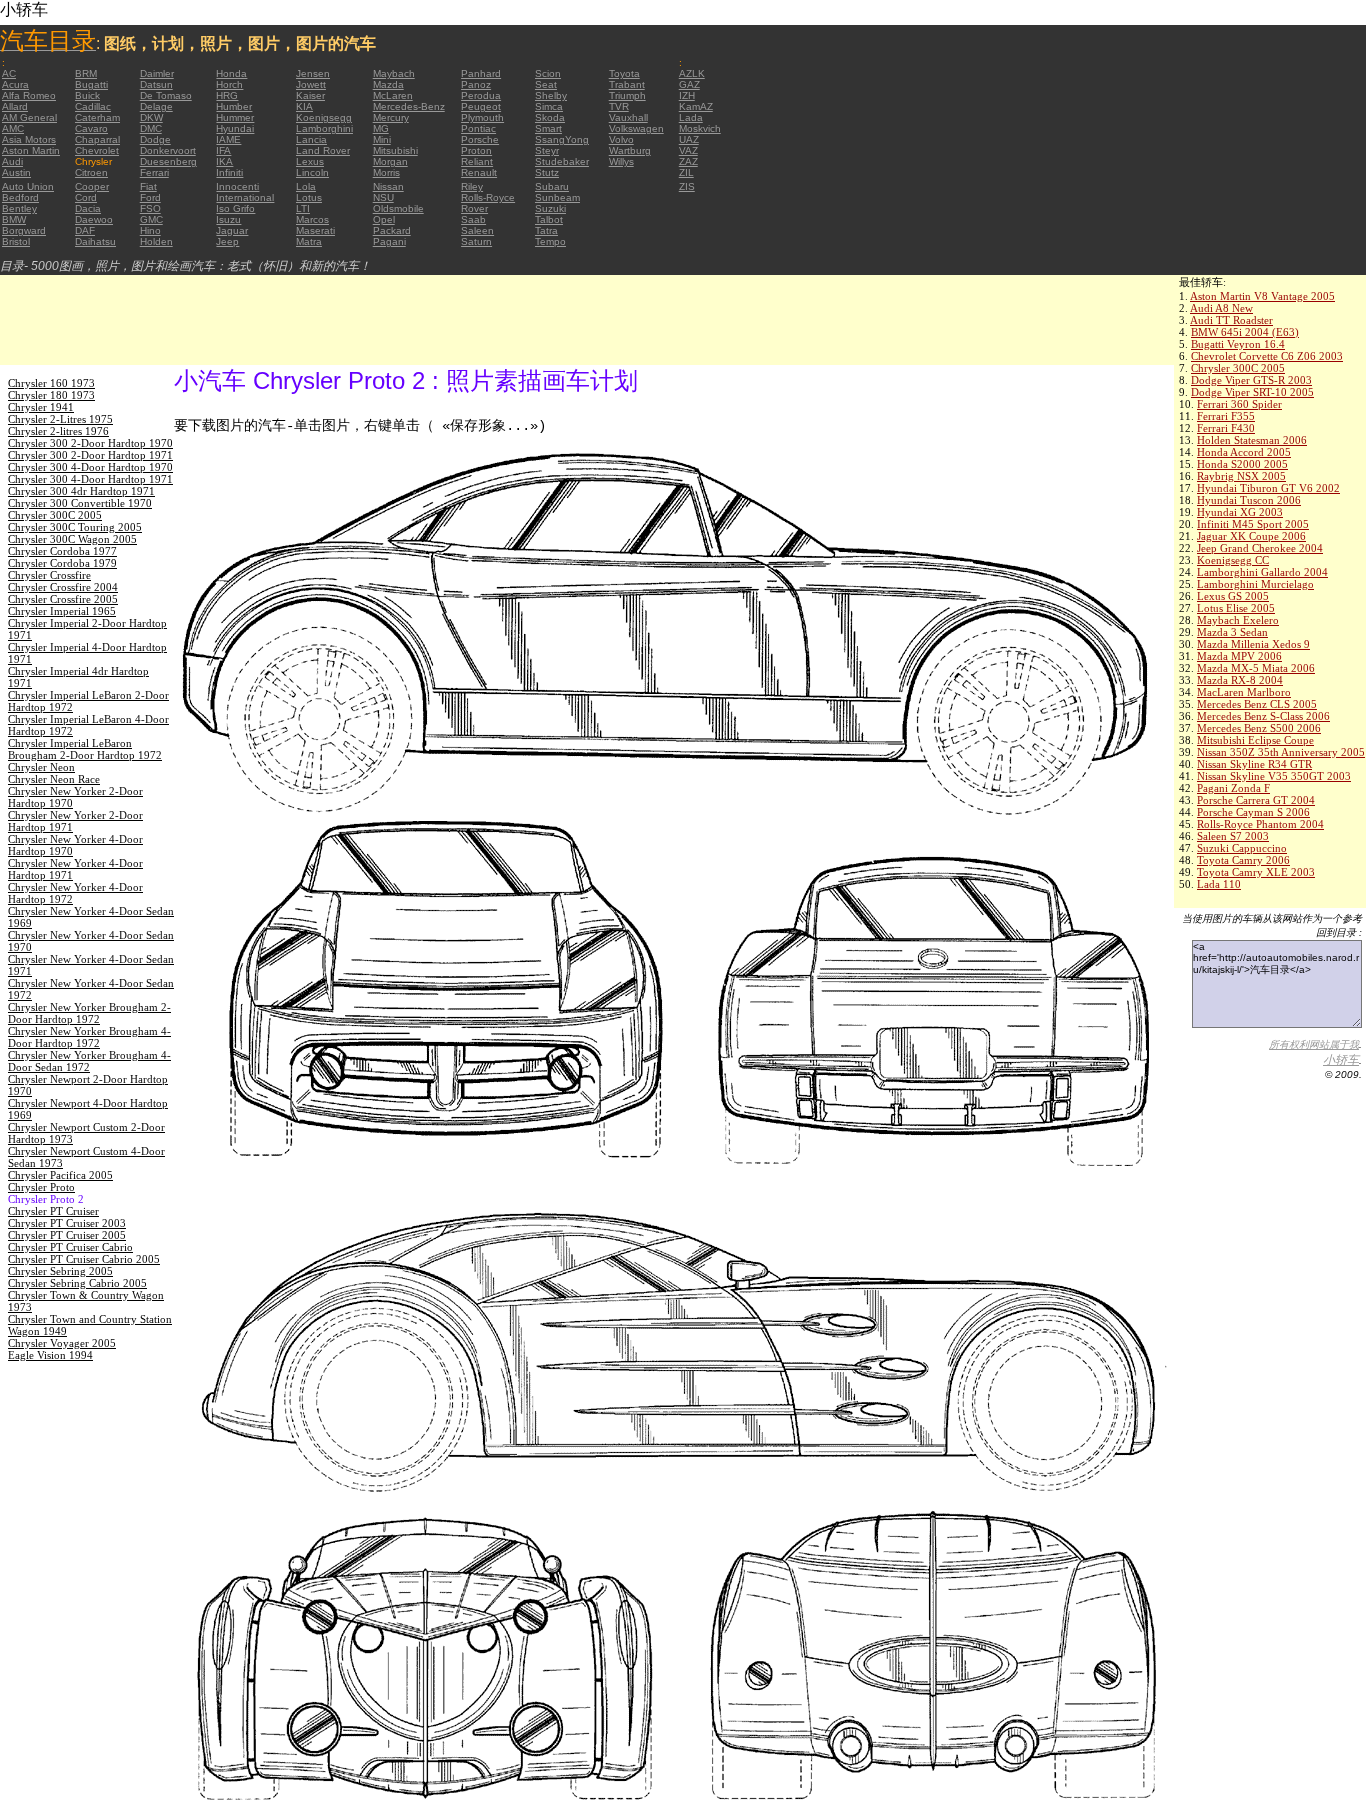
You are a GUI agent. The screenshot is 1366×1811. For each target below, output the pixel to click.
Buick (87, 95)
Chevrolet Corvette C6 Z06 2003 (1267, 356)
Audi (12, 161)
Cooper (92, 186)
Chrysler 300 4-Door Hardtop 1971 (90, 479)
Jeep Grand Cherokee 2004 (1260, 548)
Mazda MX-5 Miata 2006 (1256, 668)
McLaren (393, 95)
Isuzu (228, 219)
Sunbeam (557, 197)
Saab (473, 219)
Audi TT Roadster (1231, 320)
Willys (621, 161)
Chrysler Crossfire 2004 (63, 587)
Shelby (551, 95)
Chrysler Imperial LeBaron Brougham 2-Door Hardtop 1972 (85, 749)
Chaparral (97, 139)
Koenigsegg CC (1233, 560)
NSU (383, 197)
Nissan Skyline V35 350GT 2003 (1274, 776)
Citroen (91, 172)
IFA (223, 150)
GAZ (689, 84)
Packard (392, 230)
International (245, 197)
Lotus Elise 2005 (1236, 608)
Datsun (156, 84)
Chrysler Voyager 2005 (62, 1343)
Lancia (311, 139)
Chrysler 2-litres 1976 (58, 431)
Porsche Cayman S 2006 (1253, 812)
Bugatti (91, 84)
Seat (546, 84)
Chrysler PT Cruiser (53, 1211)
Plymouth (482, 117)
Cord (86, 197)
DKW (151, 117)
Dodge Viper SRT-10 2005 (1252, 392)
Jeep (227, 241)
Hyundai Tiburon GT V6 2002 (1268, 488)
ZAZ (688, 161)
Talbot (549, 219)
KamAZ (696, 106)
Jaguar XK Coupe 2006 (1251, 536)
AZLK (692, 73)
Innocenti (237, 186)
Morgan (390, 161)
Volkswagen (636, 128)
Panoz (476, 84)
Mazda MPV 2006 (1239, 656)
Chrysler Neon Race (54, 779)
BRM (86, 73)
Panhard (481, 73)
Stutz (547, 172)
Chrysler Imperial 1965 (62, 611)
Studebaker (562, 161)
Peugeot (481, 106)
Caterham (97, 117)
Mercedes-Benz (409, 106)
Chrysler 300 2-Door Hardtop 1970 (90, 443)
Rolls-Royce (488, 197)
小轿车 (1341, 1060)
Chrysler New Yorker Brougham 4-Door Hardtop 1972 (89, 1037)
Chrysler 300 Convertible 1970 (80, 503)
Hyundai (235, 128)
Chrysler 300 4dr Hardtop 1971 (81, 491)
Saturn (476, 241)
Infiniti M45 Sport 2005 (1253, 524)
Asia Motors (29, 139)
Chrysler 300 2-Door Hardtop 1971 (90, 455)
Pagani (389, 241)
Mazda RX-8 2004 (1240, 680)
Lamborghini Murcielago (1255, 584)
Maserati (315, 230)
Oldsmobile (398, 208)
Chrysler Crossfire (49, 575)
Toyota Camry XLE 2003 (1256, 872)
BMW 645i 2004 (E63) (1245, 332)
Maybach (394, 73)
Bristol (16, 241)
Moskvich (700, 128)
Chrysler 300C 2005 (1238, 368)
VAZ (688, 150)
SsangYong (562, 139)
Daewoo (94, 219)
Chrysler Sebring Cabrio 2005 (77, 1283)
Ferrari (154, 172)
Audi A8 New (1221, 308)
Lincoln (312, 172)
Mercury (391, 117)
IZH (687, 95)
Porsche (480, 139)
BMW (14, 219)
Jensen (313, 73)
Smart (548, 128)
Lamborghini (324, 128)
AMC (13, 128)
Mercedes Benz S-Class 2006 (1263, 716)
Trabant (627, 84)
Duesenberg (168, 161)
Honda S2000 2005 (1242, 464)
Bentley (19, 208)
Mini (382, 139)
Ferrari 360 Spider (1239, 404)
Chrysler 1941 (41, 407)
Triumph (627, 95)
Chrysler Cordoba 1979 (62, 563)
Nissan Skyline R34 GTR (1254, 764)
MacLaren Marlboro (1244, 692)
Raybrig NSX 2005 (1241, 476)
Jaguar (232, 230)
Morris (386, 172)
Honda (231, 73)
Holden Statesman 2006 (1252, 440)
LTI (303, 208)
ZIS (687, 186)
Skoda (550, 117)
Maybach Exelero (1238, 620)
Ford (150, 197)
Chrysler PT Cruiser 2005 (67, 1235)
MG (381, 128)
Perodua (481, 95)
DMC (151, 128)
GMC (151, 219)
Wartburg (630, 150)
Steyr (547, 150)
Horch (229, 84)
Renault (479, 172)
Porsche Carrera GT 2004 (1256, 800)
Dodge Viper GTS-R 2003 (1251, 380)
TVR (619, 106)
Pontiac (478, 128)
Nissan (388, 186)
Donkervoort (168, 150)
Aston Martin (31, 150)
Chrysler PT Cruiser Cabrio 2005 (84, 1259)
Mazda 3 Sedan (1232, 632)
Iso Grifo (235, 208)
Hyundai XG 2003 (1240, 512)
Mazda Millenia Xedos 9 (1253, 644)
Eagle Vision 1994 (50, 1355)
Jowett (311, 84)
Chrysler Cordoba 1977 (62, 551)
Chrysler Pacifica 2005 (60, 1175)
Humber (234, 106)
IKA (224, 161)
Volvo (621, 139)
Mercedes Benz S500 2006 (1259, 728)
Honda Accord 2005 (1244, 452)
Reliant (477, 161)
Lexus (310, 161)
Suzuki (550, 208)
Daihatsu (95, 241)
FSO (150, 208)
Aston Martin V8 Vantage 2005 (1262, 296)
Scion (548, 73)
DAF (85, 230)
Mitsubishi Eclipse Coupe (1255, 740)
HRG (227, 95)
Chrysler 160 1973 (51, 383)
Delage (156, 106)
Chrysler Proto (41, 1187)
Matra (309, 241)
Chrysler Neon (41, 767)
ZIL (686, 172)
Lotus (309, 197)
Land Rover (323, 150)
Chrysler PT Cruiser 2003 (67, 1223)
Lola (306, 186)
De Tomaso (166, 95)
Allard (15, 106)
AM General (29, 117)
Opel (384, 219)
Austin (16, 172)
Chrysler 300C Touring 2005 (75, 527)
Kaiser (310, 95)
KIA (304, 106)
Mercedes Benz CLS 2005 (1257, 704)
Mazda (388, 84)
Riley (472, 186)
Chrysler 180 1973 (51, 395)
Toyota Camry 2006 (1243, 860)
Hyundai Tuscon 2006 (1249, 500)
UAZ (689, 139)
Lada (691, 117)
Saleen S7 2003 (1233, 836)
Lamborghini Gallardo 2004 (1262, 572)
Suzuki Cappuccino (1242, 848)
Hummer (235, 117)
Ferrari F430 (1226, 428)
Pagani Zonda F (1233, 788)
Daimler (157, 73)
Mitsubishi (395, 150)
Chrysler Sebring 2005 (60, 1271)
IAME (228, 139)
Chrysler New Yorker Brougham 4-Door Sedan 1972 (89, 1061)
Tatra (546, 230)
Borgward (24, 230)
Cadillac (93, 106)
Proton (476, 150)
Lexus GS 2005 (1233, 596)
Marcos (312, 219)
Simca (549, 106)
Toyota (624, 73)
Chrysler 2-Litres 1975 (60, 419)
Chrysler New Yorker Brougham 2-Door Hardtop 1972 (89, 1013)
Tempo (550, 241)
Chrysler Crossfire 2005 (63, 599)
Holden (156, 241)
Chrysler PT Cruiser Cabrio (70, 1247)
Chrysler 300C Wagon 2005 (72, 539)
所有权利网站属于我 (1314, 1044)
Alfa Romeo (29, 95)
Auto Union (28, 186)
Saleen (477, 230)
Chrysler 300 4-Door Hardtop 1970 (90, 467)
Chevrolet (97, 150)
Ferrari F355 (1226, 416)
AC (9, 73)
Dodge (155, 139)
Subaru (552, 186)
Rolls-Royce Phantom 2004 (1260, 824)
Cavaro (91, 128)
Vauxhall (628, 117)
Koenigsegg (324, 117)
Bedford (20, 197)
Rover (474, 208)
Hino (150, 230)
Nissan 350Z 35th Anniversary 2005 (1281, 752)
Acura (15, 84)
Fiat (148, 186)
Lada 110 (1219, 884)
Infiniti (229, 172)
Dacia (88, 208)
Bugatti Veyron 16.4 (1238, 344)
